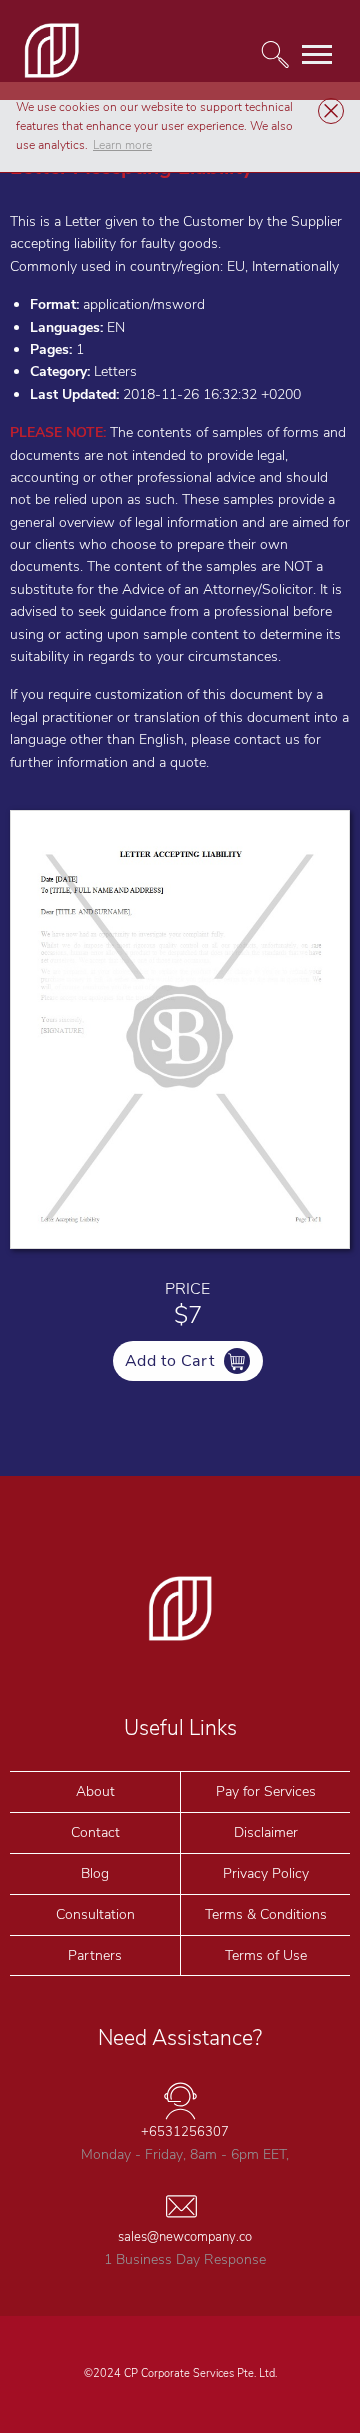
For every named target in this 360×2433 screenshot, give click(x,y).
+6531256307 (185, 2132)
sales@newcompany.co (185, 2237)
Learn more (122, 145)
